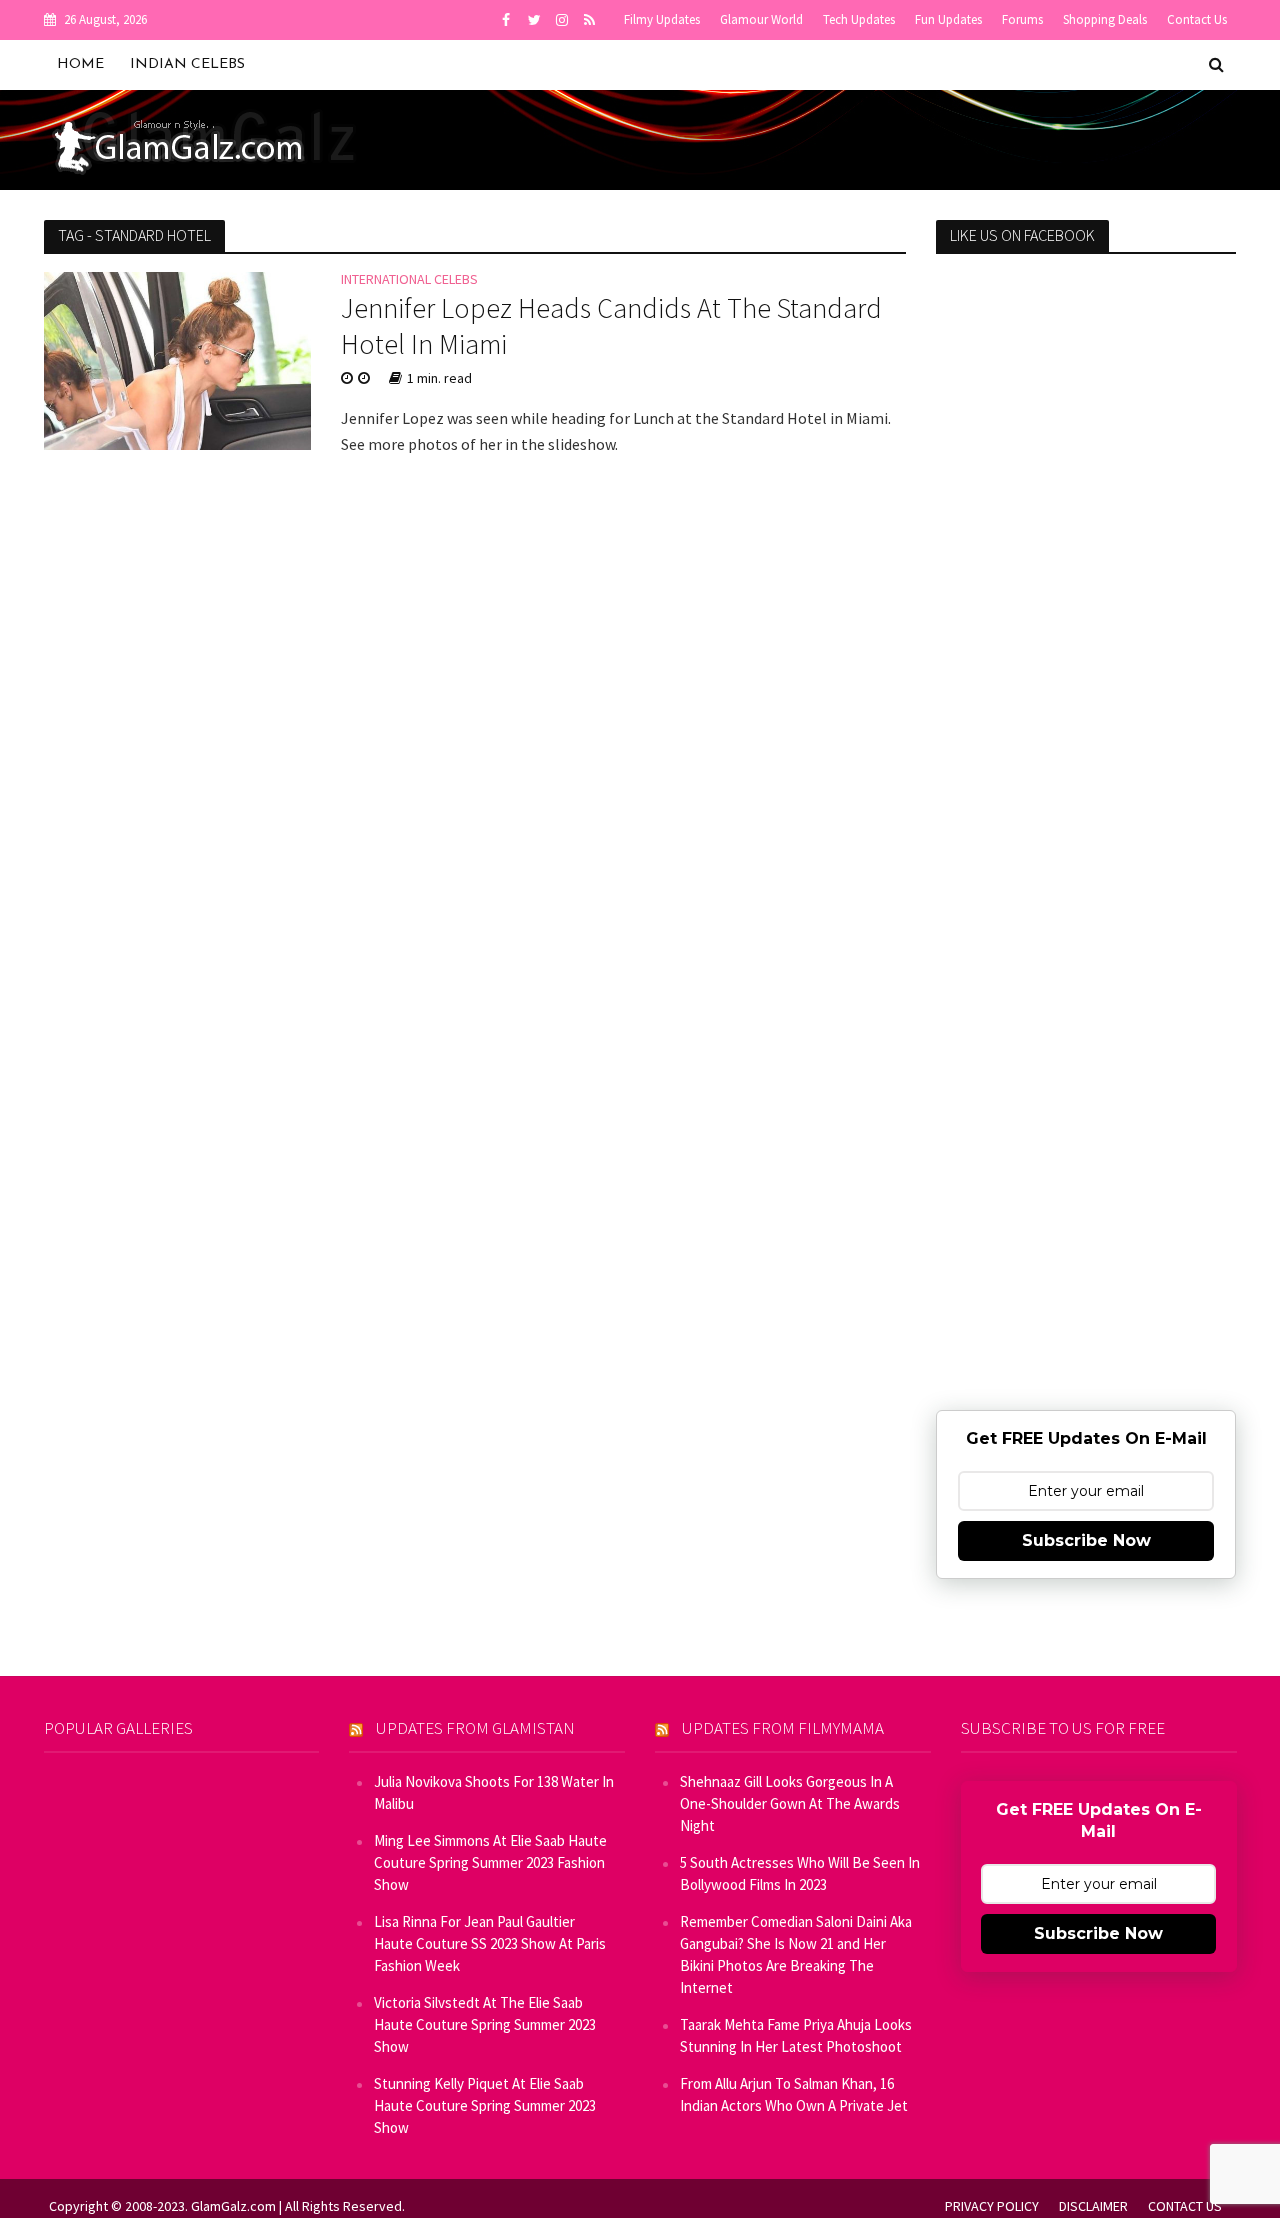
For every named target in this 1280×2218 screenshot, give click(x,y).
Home (80, 64)
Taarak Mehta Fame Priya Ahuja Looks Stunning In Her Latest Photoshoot (796, 2035)
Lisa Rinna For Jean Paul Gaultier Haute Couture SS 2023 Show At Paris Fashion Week (490, 1943)
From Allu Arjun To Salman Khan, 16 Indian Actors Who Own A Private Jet (794, 2094)
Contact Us (1197, 19)
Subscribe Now (1086, 1540)
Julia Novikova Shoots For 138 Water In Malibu (494, 1792)
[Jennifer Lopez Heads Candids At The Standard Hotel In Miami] (178, 359)
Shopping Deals (1105, 19)
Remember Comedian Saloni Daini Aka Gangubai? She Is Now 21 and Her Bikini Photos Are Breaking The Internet (796, 1954)
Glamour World (761, 19)
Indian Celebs (187, 64)
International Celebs (409, 280)
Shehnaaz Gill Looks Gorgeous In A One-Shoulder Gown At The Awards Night (790, 1803)
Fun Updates (948, 19)
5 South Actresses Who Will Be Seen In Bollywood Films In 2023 (800, 1873)
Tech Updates (859, 19)
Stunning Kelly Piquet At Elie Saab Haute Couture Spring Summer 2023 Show (485, 2105)
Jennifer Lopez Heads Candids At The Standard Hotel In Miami (611, 326)
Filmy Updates (662, 19)
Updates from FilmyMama (783, 1728)
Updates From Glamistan (475, 1728)
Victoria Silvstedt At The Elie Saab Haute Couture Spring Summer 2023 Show (485, 2024)
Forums (1022, 19)
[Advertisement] (1086, 593)
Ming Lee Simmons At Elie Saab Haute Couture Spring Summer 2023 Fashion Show (490, 1862)
